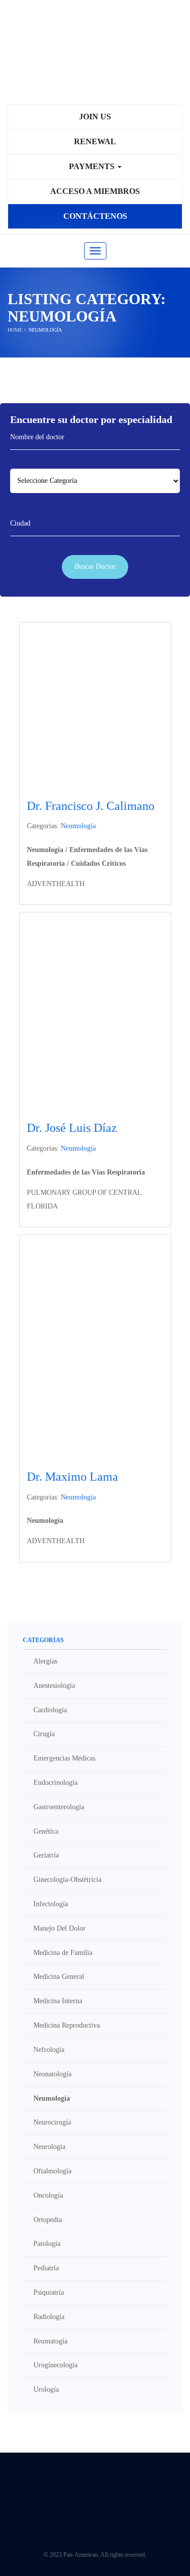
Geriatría (46, 1855)
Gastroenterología (59, 1807)
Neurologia (49, 2147)
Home (15, 330)
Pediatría (46, 2268)
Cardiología (50, 1710)
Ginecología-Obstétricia (67, 1880)
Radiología (49, 2317)
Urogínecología (55, 2365)
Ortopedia (48, 2220)
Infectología (51, 1904)
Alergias (45, 1661)
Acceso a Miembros (95, 191)
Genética (46, 1831)
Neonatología (52, 2074)
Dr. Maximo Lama (72, 1477)
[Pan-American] (95, 57)
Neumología (78, 826)
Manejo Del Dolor (60, 1928)
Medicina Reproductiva (67, 2025)
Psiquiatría (49, 2292)
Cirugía (44, 1734)
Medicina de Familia (63, 1953)
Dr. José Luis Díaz (72, 1128)
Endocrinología (55, 1783)
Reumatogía (50, 2341)
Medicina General (59, 1977)
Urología (46, 2389)
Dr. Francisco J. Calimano (91, 806)
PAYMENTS (93, 166)
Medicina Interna (58, 2001)
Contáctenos (95, 216)
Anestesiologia (54, 1686)
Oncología (48, 2195)
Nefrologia (49, 2050)
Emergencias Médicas (64, 1758)
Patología (47, 2244)
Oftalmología (52, 2171)
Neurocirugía (52, 2122)
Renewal (95, 141)
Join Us (95, 117)
